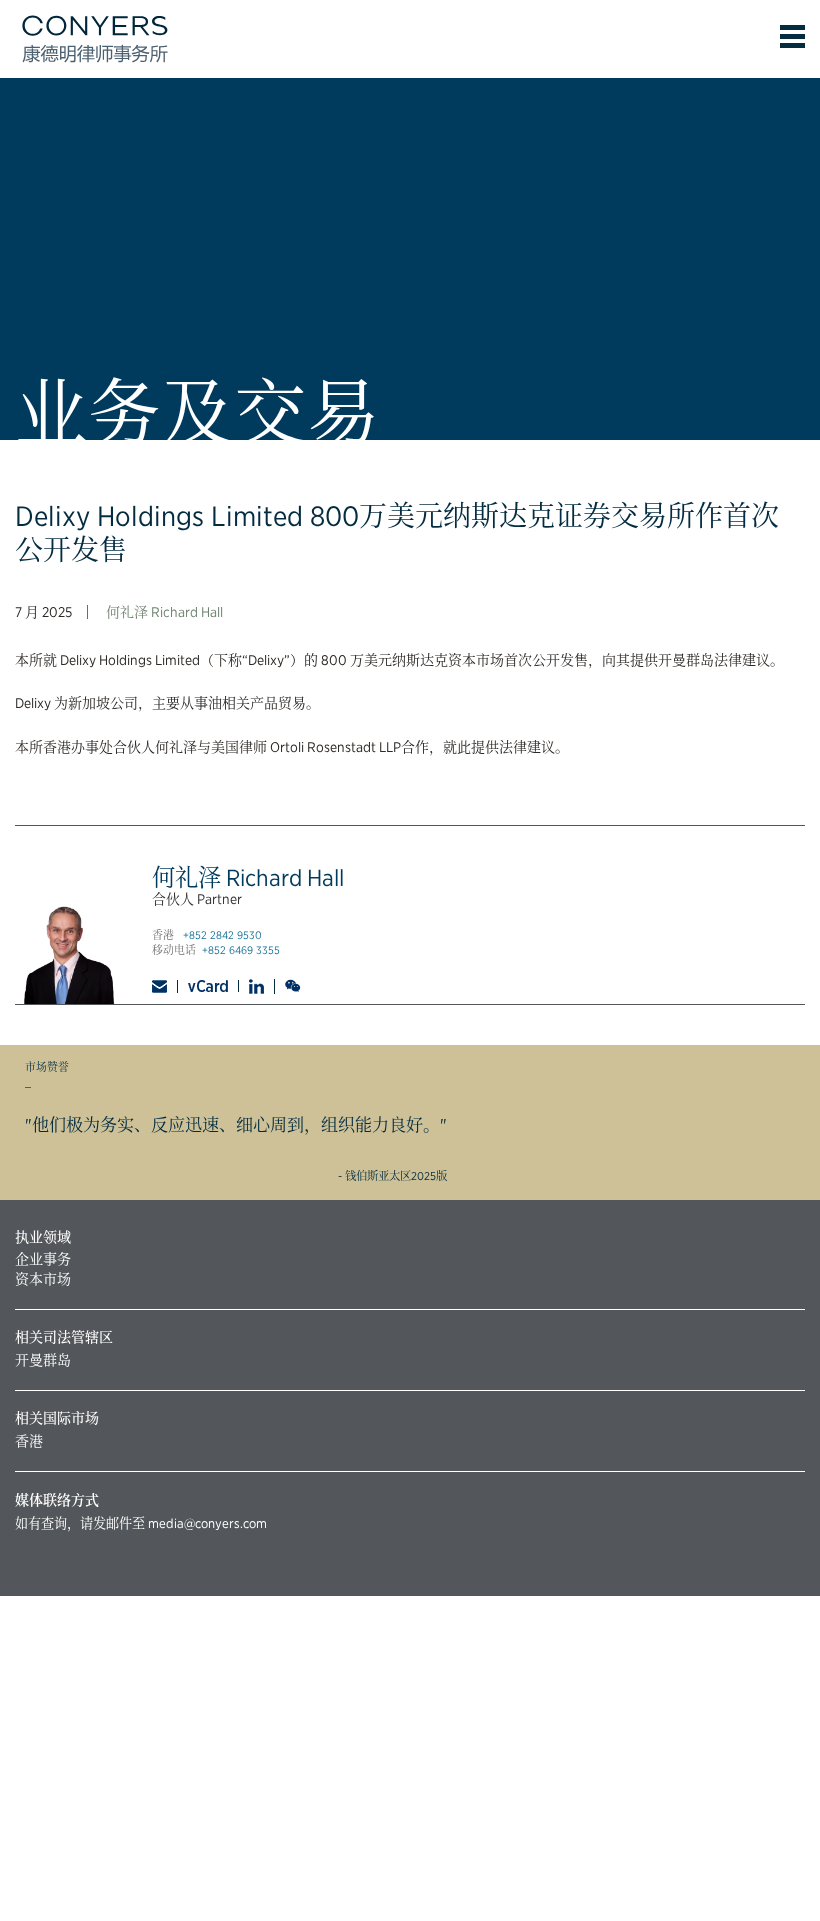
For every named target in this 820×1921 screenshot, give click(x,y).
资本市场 (43, 1279)
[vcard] (208, 986)
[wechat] (295, 986)
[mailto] (165, 986)
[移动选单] (792, 36)
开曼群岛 (43, 1360)
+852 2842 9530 (222, 935)
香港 (29, 1441)
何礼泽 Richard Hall (164, 612)
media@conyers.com (207, 1523)
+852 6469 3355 (241, 950)
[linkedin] (257, 986)
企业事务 (43, 1259)
